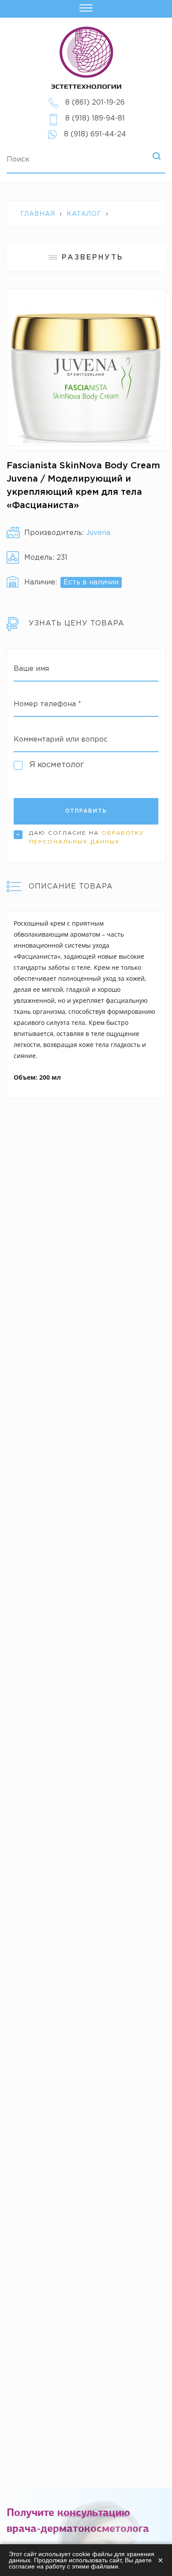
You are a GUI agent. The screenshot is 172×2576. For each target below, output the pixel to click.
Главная (38, 214)
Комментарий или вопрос (61, 740)
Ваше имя (31, 669)
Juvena (98, 533)
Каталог (84, 214)
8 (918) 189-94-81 (95, 119)
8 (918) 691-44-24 (95, 134)
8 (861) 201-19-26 (95, 103)
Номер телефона (47, 704)
